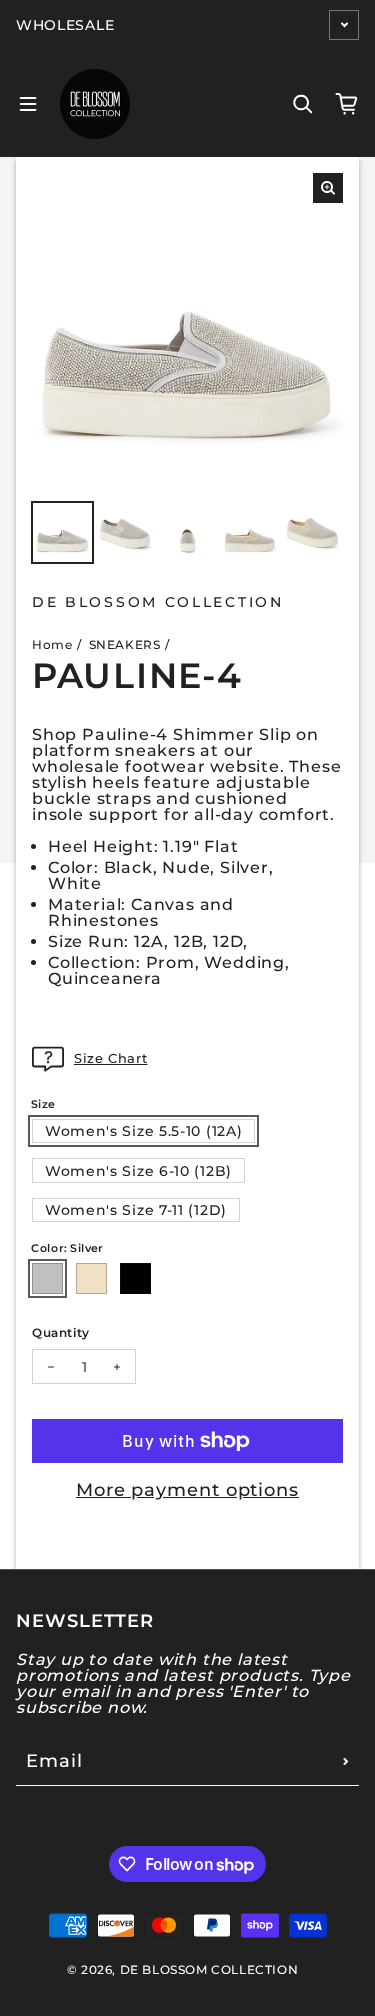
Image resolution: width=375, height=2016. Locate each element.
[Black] (135, 1278)
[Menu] (28, 104)
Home (52, 644)
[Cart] (347, 104)
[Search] (303, 104)
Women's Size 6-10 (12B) (138, 1171)
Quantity (61, 1332)
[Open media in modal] (328, 188)
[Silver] (47, 1278)
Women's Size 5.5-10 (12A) (144, 1131)
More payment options (187, 1490)
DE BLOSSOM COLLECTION (209, 1969)
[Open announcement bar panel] (344, 25)
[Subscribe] (346, 1761)
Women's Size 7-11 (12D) (136, 1210)
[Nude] (91, 1278)
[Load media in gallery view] (62, 532)
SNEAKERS (125, 644)
